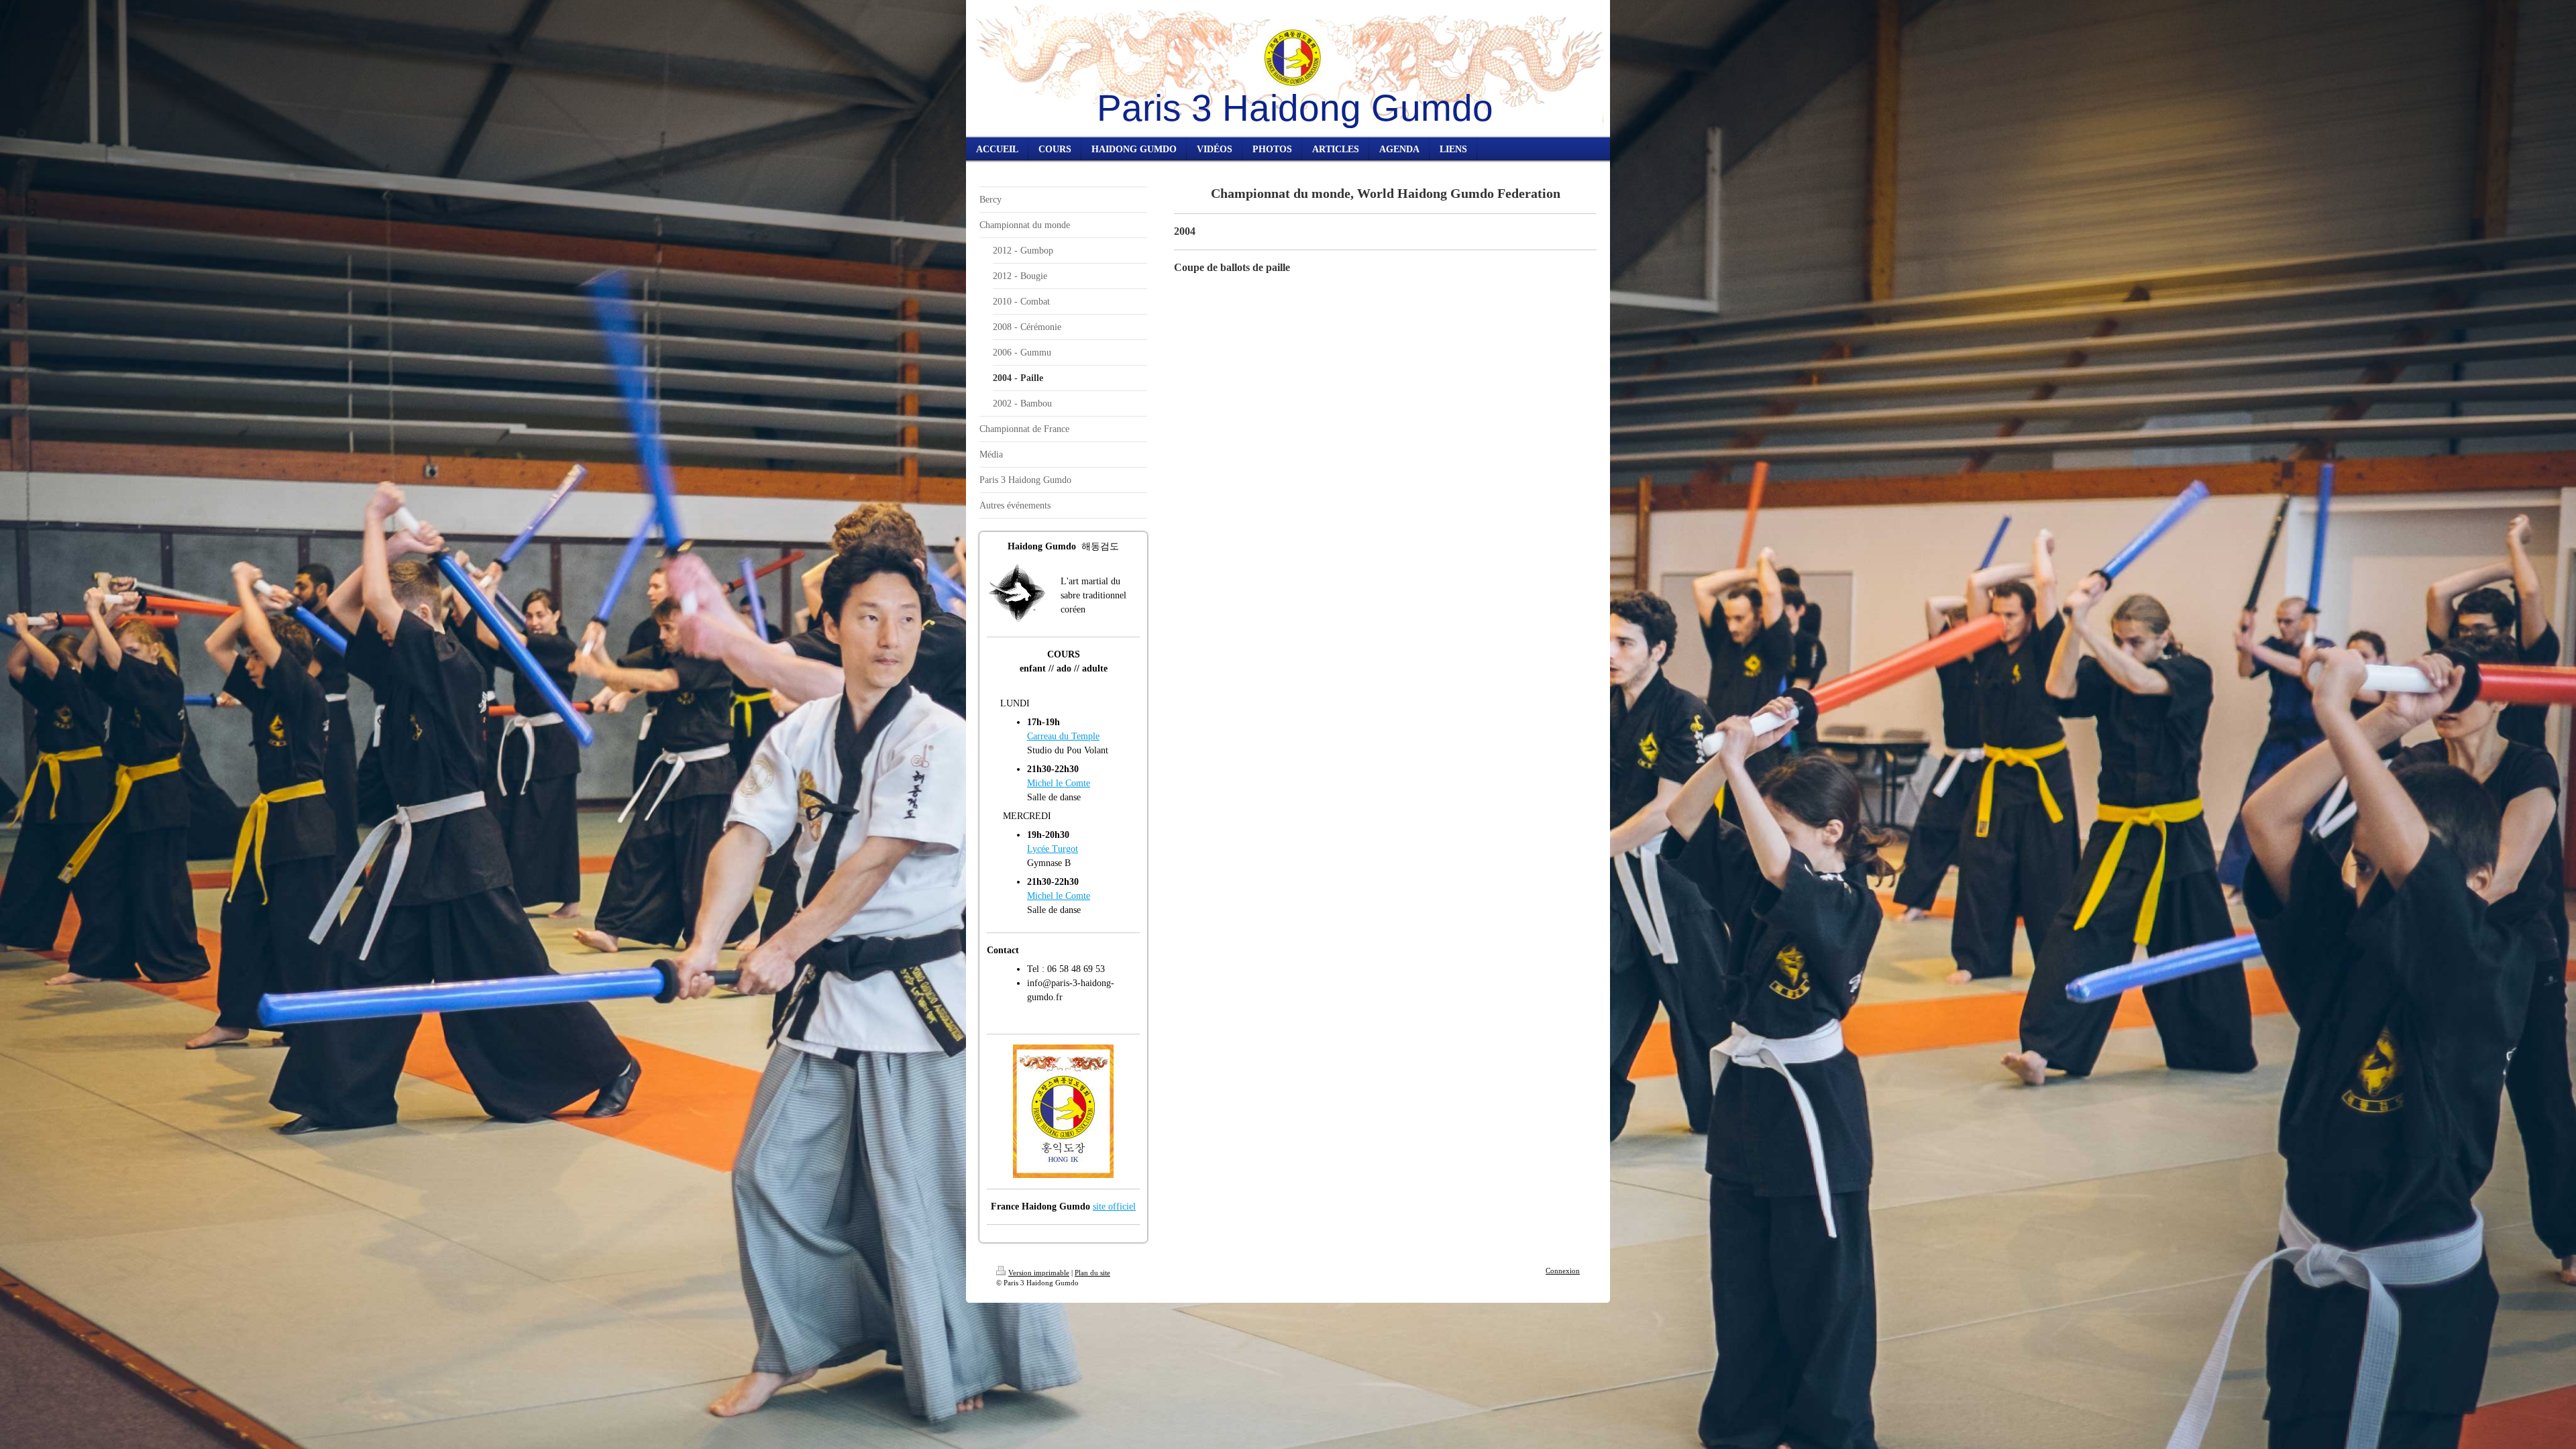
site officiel (1114, 1206)
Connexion (1563, 1271)
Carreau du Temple (1063, 736)
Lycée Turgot (1053, 849)
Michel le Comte (1059, 783)
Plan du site (1092, 1273)
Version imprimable (1039, 1273)
